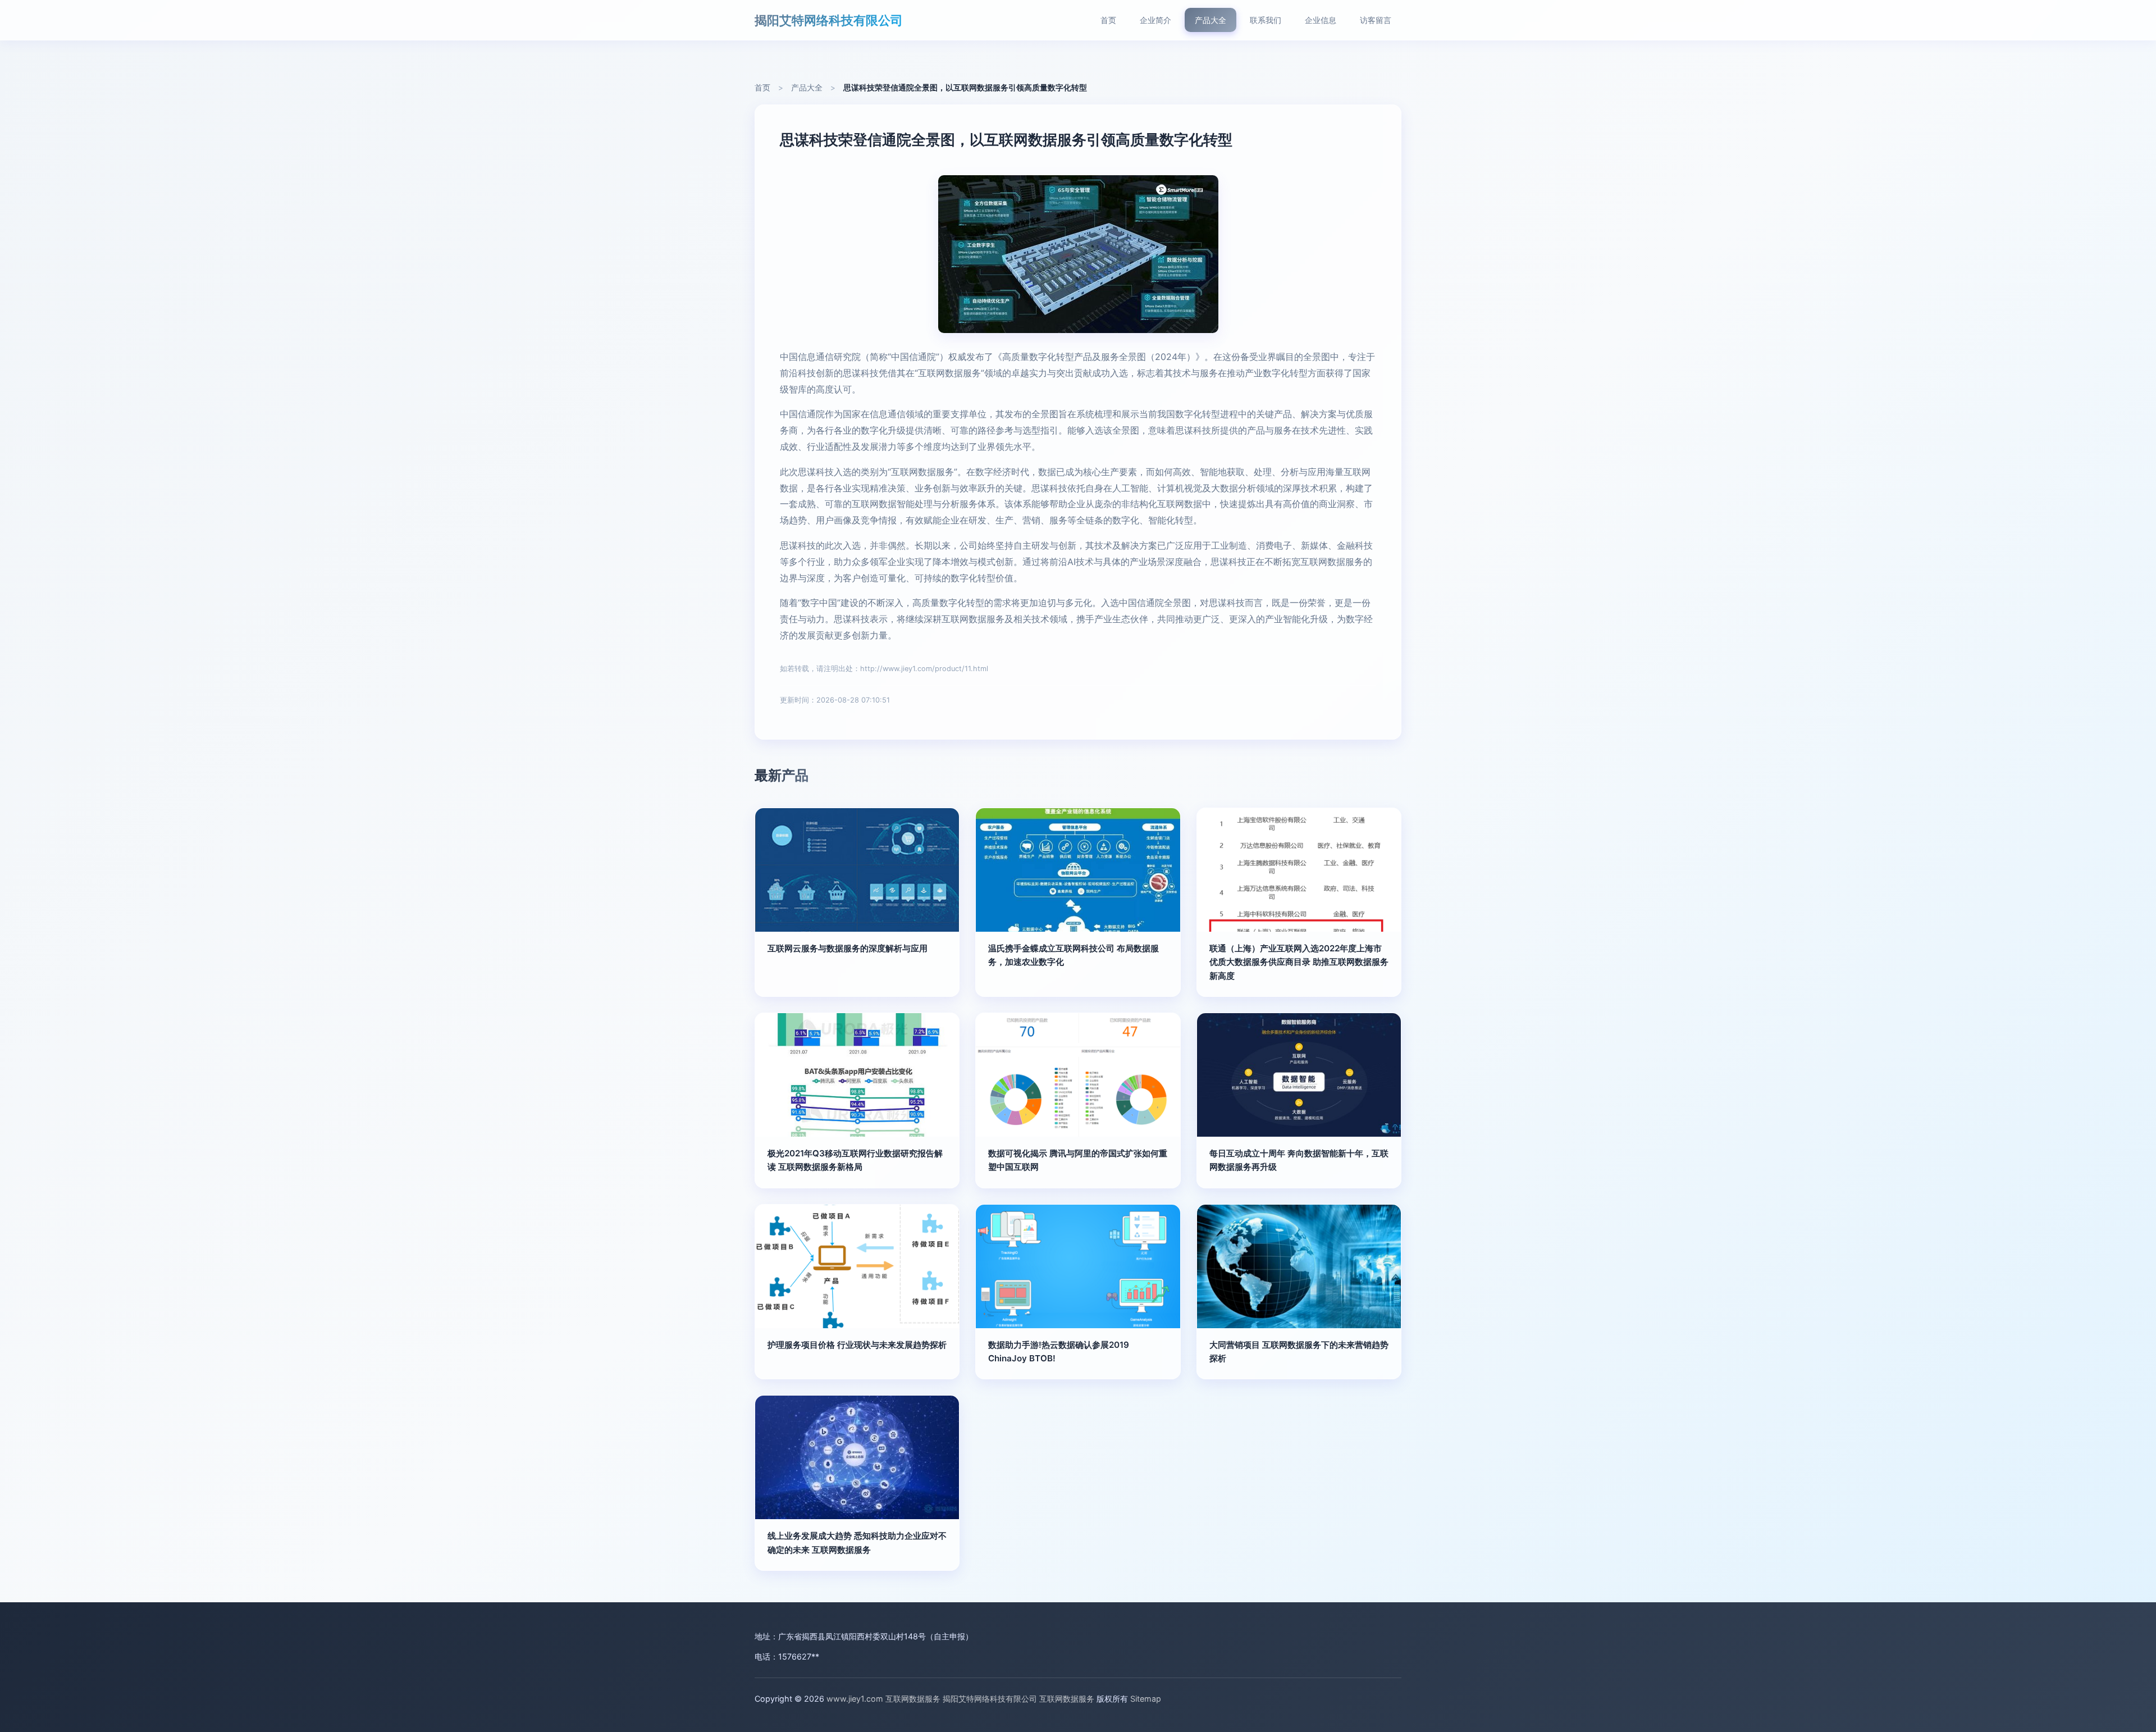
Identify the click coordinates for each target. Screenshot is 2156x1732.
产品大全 (1211, 20)
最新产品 (782, 775)
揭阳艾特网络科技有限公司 (829, 20)
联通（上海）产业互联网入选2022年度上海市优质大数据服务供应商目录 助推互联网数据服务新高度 (1299, 962)
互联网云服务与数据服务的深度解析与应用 (848, 948)
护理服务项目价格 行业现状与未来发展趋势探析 (857, 1345)
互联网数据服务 (913, 1699)
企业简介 (1155, 20)
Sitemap (1146, 1699)
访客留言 (1376, 20)
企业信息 (1321, 20)
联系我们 (1266, 20)
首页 (1108, 20)
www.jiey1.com (855, 1699)
